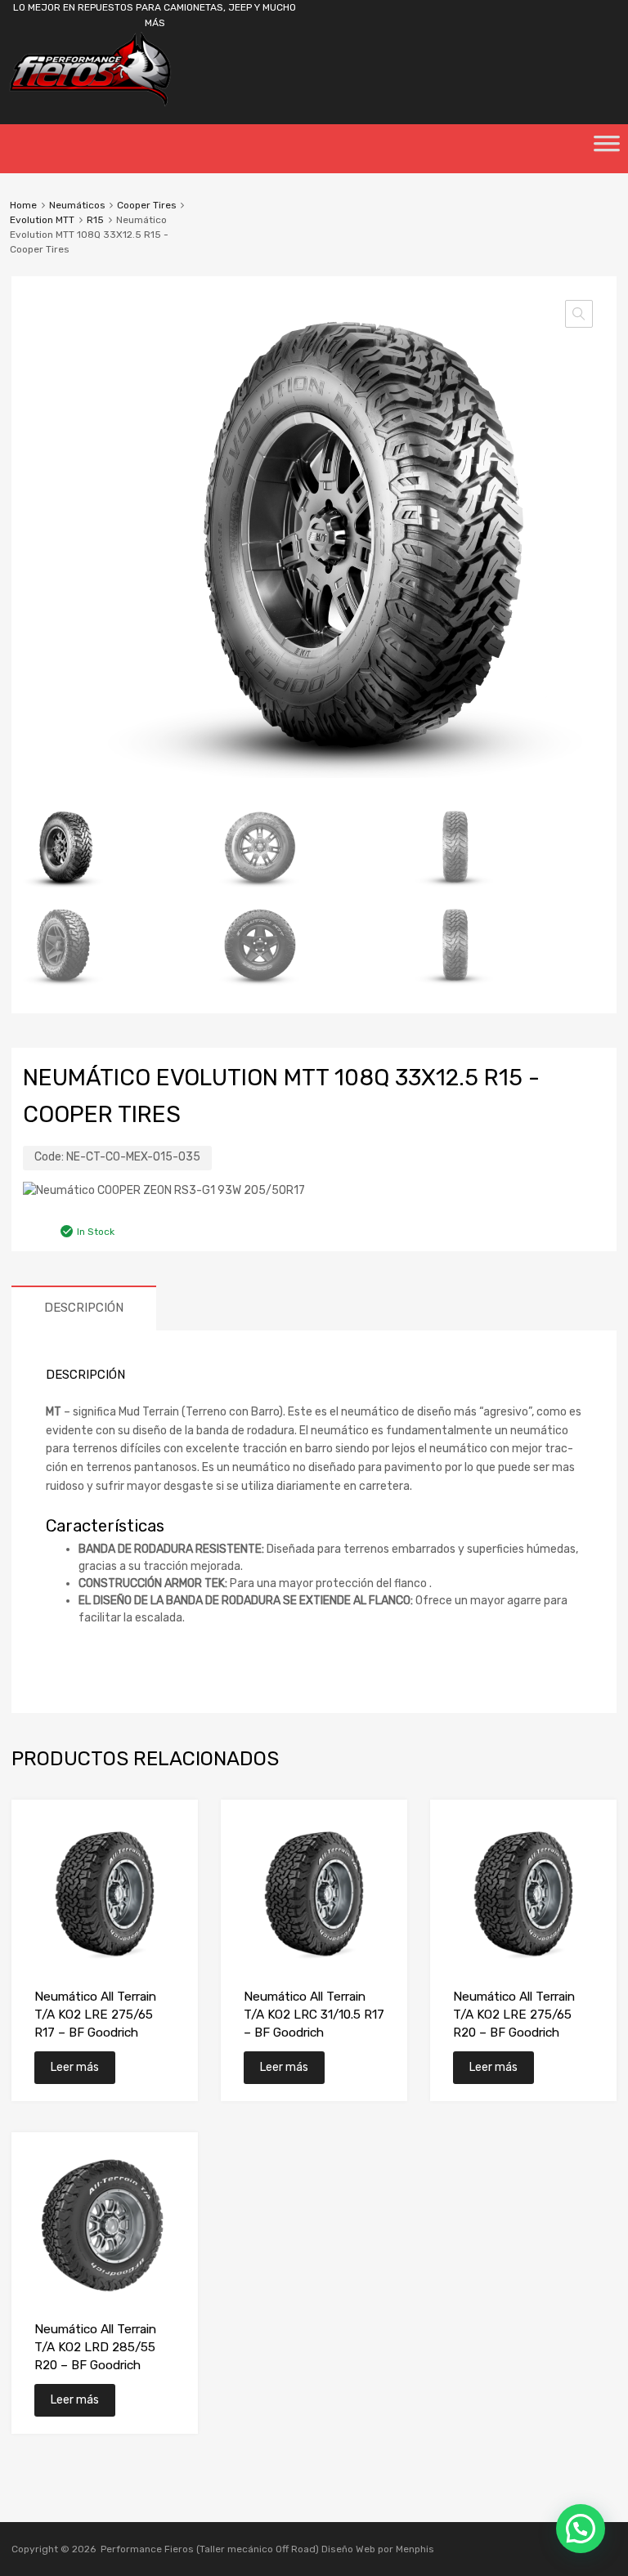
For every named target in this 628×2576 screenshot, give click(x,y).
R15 (95, 220)
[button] (579, 314)
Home (23, 205)
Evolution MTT (42, 220)
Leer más (75, 2067)
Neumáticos (77, 205)
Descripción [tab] (84, 1308)
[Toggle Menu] (607, 149)
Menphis (415, 2549)
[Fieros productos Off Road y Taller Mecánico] (90, 103)
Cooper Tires (146, 205)
